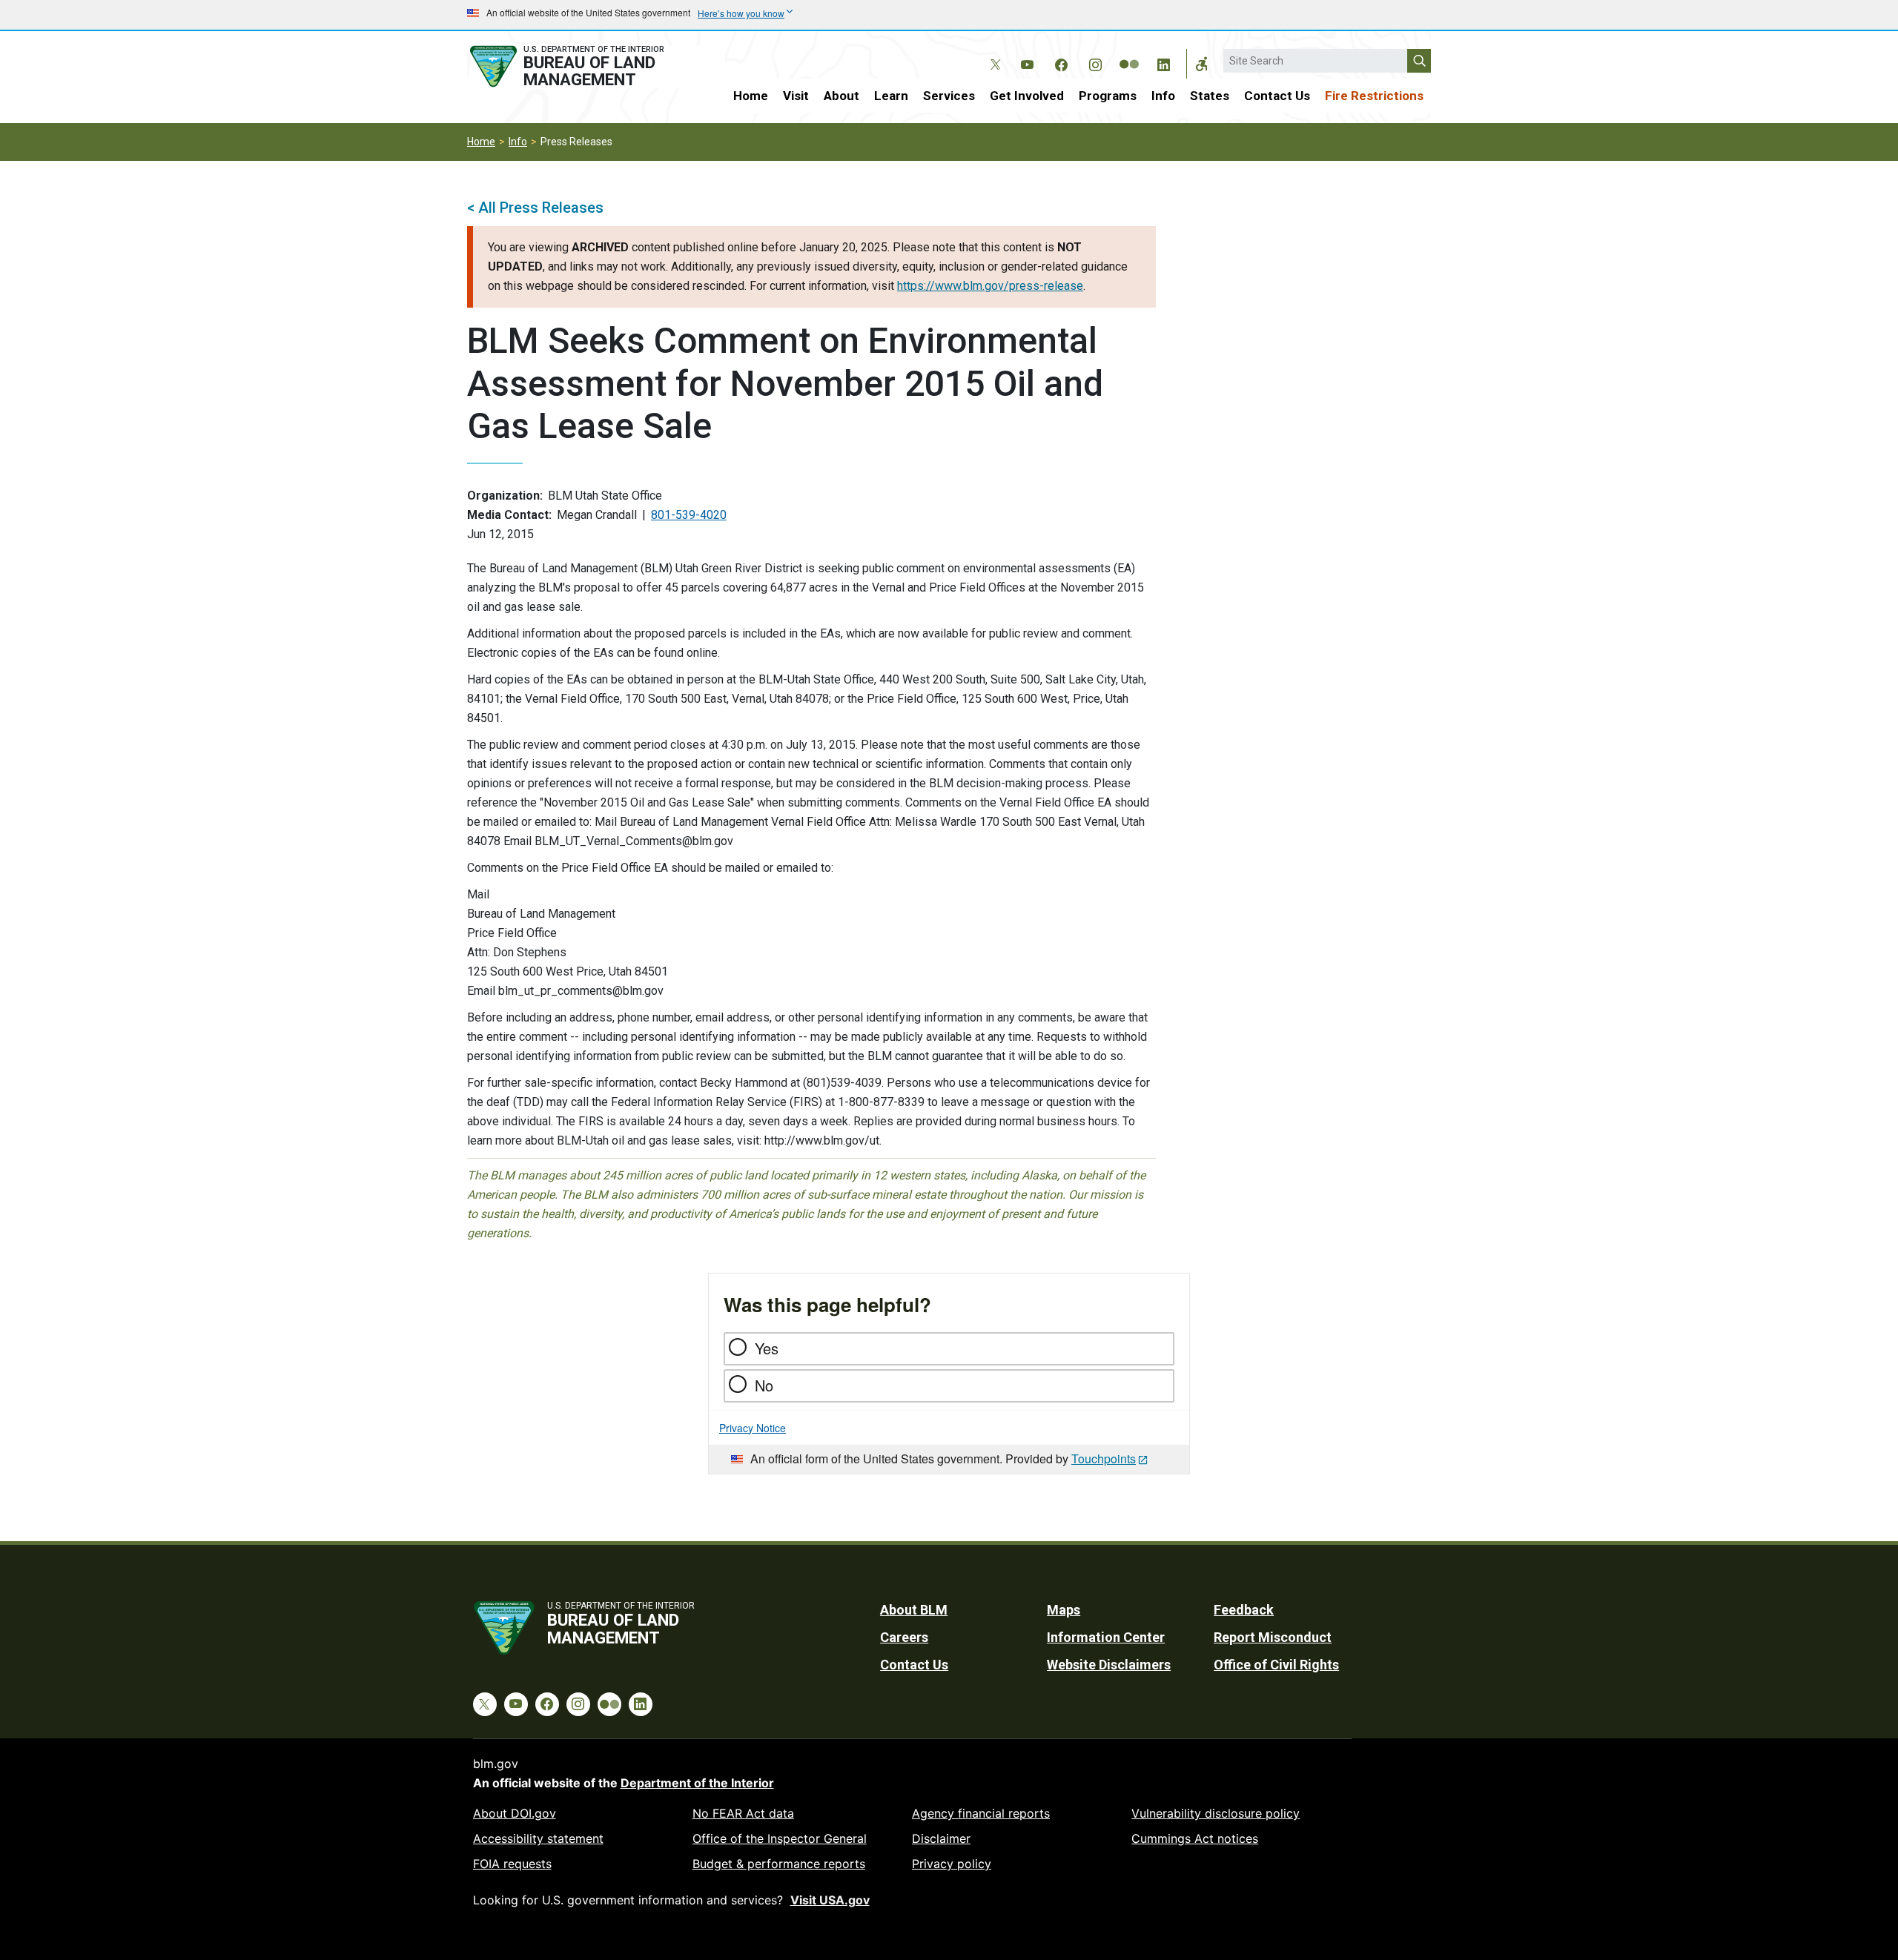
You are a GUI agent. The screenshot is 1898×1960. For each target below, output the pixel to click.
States (1210, 96)
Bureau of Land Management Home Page (583, 66)
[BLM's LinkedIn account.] (1163, 62)
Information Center (1106, 1637)
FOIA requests (512, 1864)
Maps (1064, 1610)
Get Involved (1027, 96)
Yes (767, 1348)
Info (1163, 96)
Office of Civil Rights (1276, 1665)
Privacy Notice (753, 1428)
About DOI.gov (515, 1813)
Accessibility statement (538, 1838)
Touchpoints (1104, 1459)
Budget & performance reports (779, 1864)
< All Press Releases (535, 208)
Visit (796, 96)
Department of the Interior (697, 1783)
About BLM (914, 1610)
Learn (891, 96)
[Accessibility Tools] (1202, 64)
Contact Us (1277, 96)
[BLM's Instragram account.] (1095, 62)
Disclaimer (941, 1838)
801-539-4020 (689, 515)
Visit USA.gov (830, 1900)
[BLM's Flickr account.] (1129, 53)
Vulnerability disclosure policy (1216, 1813)
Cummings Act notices (1195, 1838)
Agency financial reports (981, 1813)
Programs (1108, 96)
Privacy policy (952, 1864)
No (764, 1385)
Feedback (1244, 1610)
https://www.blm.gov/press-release (990, 286)
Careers (904, 1637)
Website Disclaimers (1109, 1665)
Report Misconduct (1273, 1637)
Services (949, 96)
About (841, 96)
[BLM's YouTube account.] (1027, 62)
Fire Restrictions (1374, 96)
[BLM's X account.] (993, 53)
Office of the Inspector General (780, 1838)
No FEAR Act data (743, 1813)
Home (751, 96)
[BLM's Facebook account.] (1061, 62)
